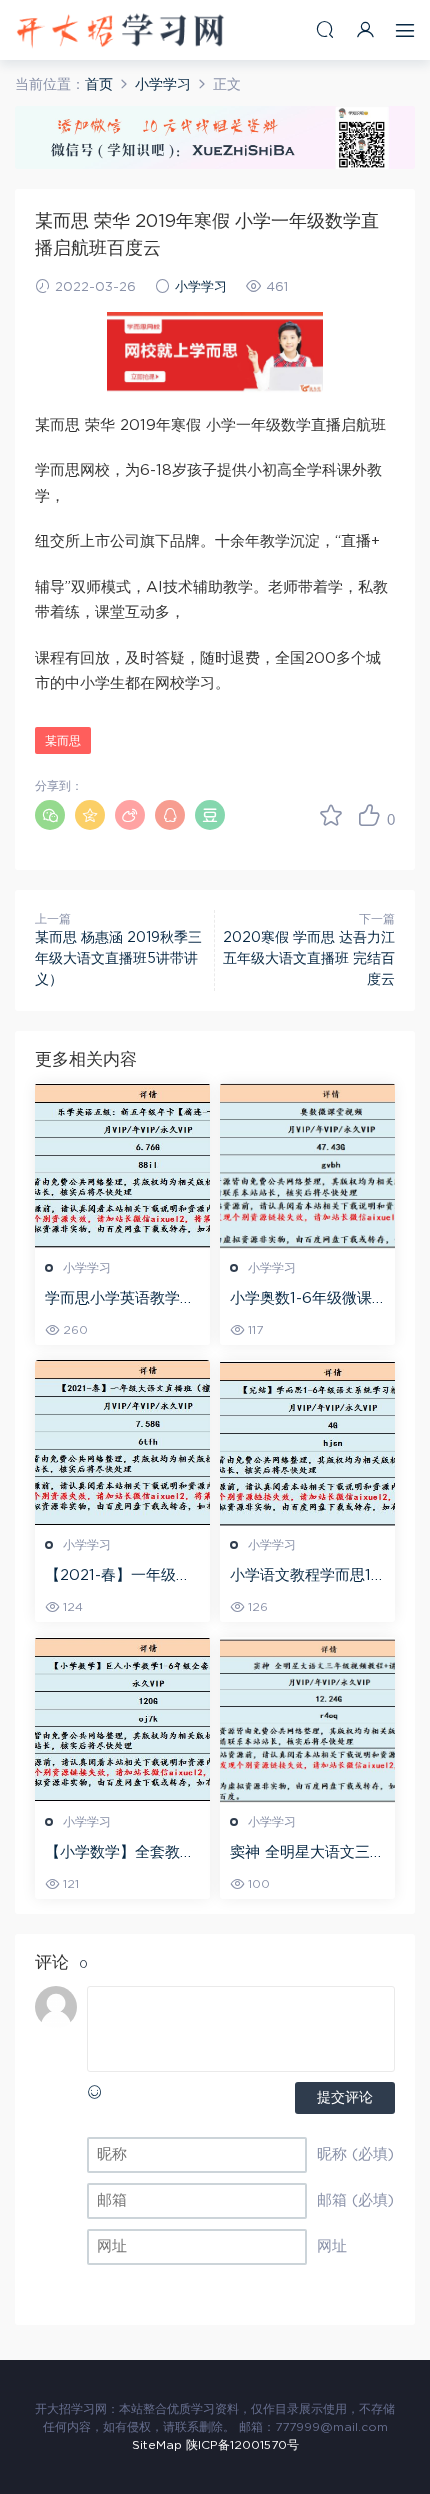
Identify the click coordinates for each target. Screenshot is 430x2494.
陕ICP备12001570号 (242, 2445)
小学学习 (201, 287)
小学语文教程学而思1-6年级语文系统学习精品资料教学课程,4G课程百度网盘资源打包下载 (305, 1577)
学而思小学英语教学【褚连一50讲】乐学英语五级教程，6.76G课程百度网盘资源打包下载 (122, 1300)
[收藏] (331, 815)
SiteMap (157, 2445)
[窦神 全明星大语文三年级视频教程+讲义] (307, 1720)
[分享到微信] (50, 815)
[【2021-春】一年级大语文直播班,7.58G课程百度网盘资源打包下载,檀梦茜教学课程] (122, 1443)
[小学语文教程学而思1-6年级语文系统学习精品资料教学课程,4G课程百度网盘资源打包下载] (307, 1443)
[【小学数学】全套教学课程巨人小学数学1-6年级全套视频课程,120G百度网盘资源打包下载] (122, 1720)
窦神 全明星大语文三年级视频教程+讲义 (307, 1854)
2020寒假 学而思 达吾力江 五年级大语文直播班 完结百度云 (309, 959)
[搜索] (325, 29)
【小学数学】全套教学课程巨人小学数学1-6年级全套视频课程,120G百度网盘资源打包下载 (120, 1854)
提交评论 (345, 2098)
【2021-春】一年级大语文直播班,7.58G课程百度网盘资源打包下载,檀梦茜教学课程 (121, 1577)
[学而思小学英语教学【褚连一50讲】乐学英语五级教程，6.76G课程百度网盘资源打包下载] (122, 1166)
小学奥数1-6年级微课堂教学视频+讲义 (301, 1300)
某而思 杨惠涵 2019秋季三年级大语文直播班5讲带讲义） (118, 959)
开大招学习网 (120, 30)
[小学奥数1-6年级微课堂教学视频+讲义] (307, 1166)
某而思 (63, 741)
